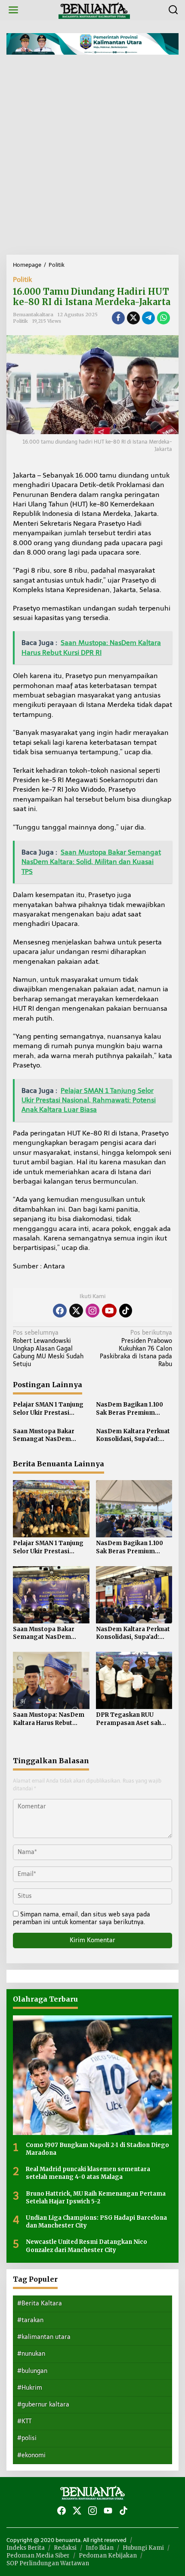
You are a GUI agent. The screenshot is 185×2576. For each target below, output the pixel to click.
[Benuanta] (94, 10)
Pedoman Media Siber (38, 2556)
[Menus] (13, 10)
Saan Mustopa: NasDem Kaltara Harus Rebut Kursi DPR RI (49, 1719)
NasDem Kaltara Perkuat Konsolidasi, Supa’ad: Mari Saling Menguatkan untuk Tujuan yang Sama (133, 1435)
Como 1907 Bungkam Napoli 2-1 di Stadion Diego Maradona (97, 2149)
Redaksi (65, 2548)
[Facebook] (60, 1311)
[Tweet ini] (133, 318)
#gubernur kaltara (43, 2405)
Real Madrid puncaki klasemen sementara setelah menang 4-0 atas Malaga (88, 2173)
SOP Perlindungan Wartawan (48, 2563)
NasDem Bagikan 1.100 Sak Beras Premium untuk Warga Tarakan (129, 1409)
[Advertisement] (92, 158)
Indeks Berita (26, 2548)
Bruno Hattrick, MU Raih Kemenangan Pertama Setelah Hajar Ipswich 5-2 (96, 2198)
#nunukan (31, 2354)
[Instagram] (92, 1311)
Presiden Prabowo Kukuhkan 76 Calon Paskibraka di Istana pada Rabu (136, 1348)
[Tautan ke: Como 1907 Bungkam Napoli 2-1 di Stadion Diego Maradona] (92, 2075)
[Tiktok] (126, 1311)
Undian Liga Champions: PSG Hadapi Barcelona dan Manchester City (96, 2222)
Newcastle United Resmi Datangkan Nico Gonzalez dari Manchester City (86, 2246)
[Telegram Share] (148, 318)
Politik (22, 279)
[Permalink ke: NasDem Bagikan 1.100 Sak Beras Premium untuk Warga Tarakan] (134, 1508)
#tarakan (30, 2320)
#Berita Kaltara (40, 2303)
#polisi (27, 2438)
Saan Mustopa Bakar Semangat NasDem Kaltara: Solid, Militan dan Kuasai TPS (51, 1435)
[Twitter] (76, 1311)
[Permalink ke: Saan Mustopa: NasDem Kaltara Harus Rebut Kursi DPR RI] (51, 1680)
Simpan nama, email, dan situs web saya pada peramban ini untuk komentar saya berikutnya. (82, 1918)
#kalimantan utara (44, 2337)
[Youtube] (109, 1311)
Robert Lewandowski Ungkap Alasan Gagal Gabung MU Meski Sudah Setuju (48, 1348)
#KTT (24, 2421)
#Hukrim (30, 2388)
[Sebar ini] (118, 318)
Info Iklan (100, 2548)
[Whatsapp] (163, 318)
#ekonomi (31, 2455)
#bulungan (32, 2371)
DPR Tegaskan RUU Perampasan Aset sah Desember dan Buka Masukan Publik (128, 1719)
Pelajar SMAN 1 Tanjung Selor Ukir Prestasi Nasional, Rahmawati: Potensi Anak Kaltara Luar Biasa (48, 1409)
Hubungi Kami (143, 2548)
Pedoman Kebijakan (108, 2556)
